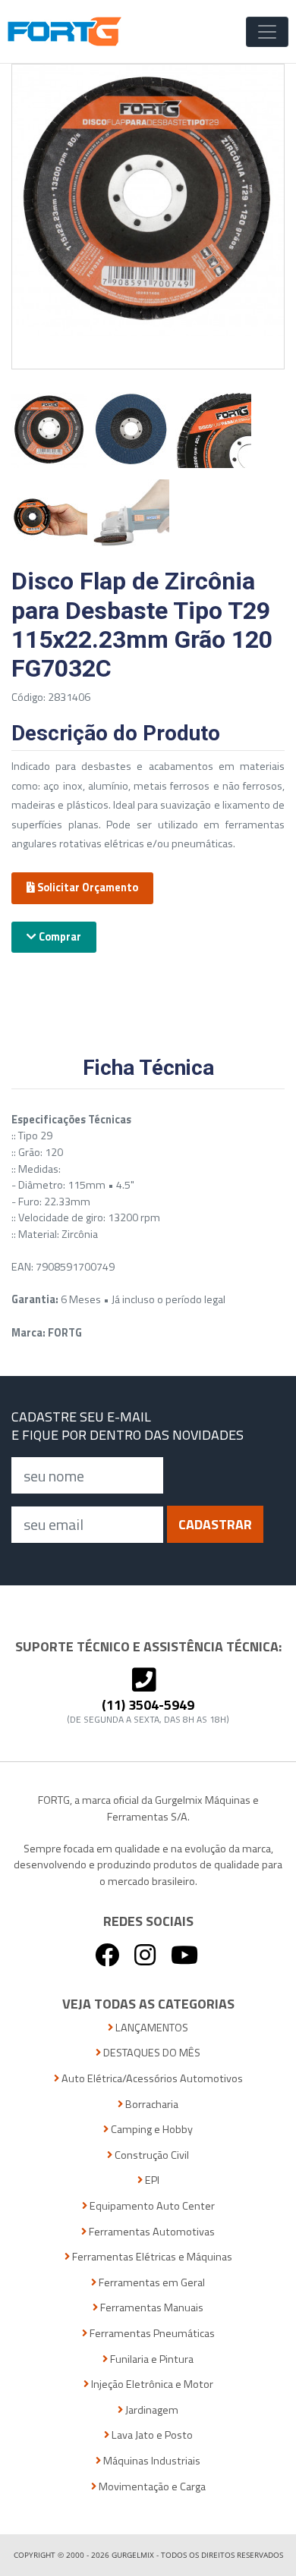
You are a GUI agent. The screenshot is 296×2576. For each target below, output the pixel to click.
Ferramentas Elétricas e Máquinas (151, 2257)
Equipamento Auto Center (151, 2206)
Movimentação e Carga (151, 2487)
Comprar (59, 937)
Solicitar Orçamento (87, 887)
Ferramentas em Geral (151, 2283)
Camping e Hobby (151, 2130)
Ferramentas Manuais (151, 2308)
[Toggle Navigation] (267, 32)
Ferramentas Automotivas (151, 2232)
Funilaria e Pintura (151, 2359)
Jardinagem (151, 2410)
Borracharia (151, 2105)
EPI (151, 2180)
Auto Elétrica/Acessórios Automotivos (151, 2079)
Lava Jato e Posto (151, 2435)
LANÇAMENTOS (151, 2028)
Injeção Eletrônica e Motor (151, 2384)
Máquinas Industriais (151, 2461)
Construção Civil (151, 2155)
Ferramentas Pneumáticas (151, 2334)
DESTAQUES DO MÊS (151, 2053)
